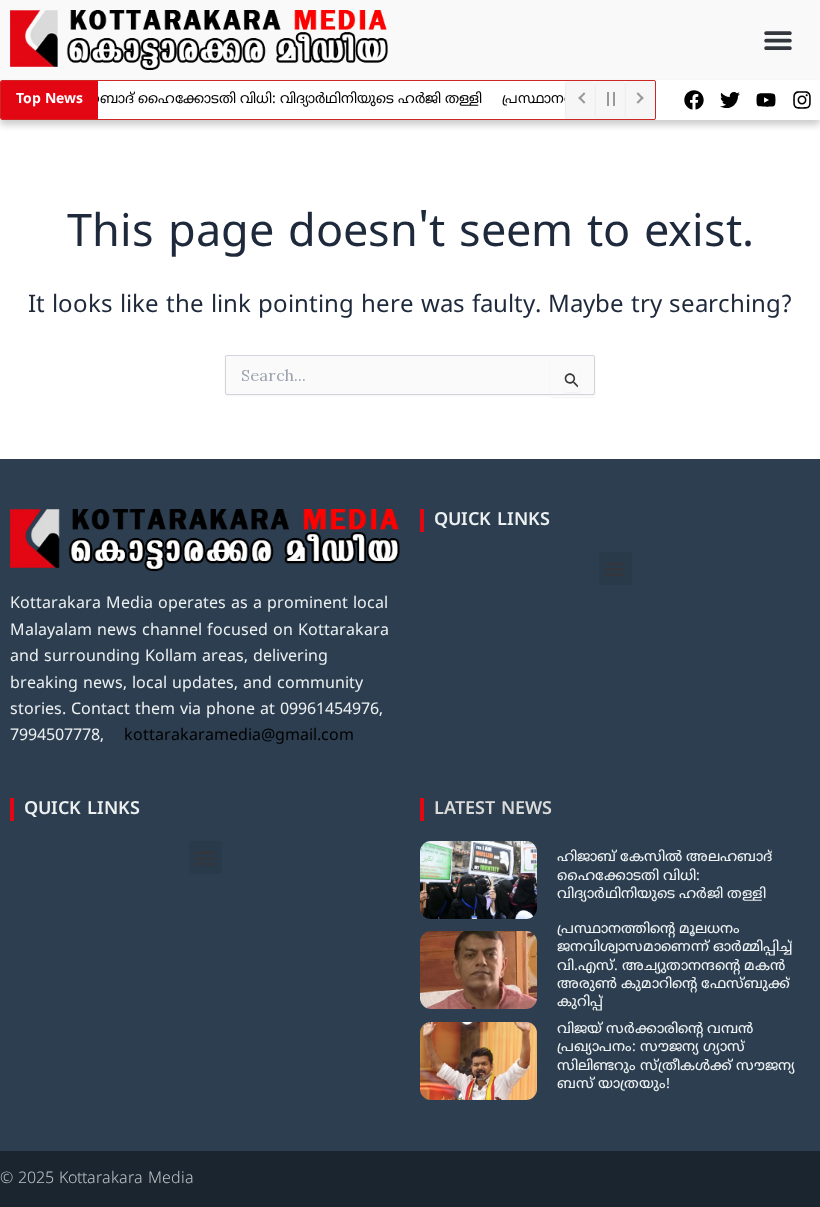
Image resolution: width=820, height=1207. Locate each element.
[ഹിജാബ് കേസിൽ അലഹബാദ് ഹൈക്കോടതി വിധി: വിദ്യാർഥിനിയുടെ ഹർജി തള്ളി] (478, 880)
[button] (777, 40)
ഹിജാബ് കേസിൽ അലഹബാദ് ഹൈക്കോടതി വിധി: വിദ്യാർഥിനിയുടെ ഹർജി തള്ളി (664, 875)
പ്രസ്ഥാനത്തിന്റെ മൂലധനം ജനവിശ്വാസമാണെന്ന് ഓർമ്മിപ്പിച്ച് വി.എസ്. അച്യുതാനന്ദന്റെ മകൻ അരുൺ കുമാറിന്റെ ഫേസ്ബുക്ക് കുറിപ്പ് (674, 966)
